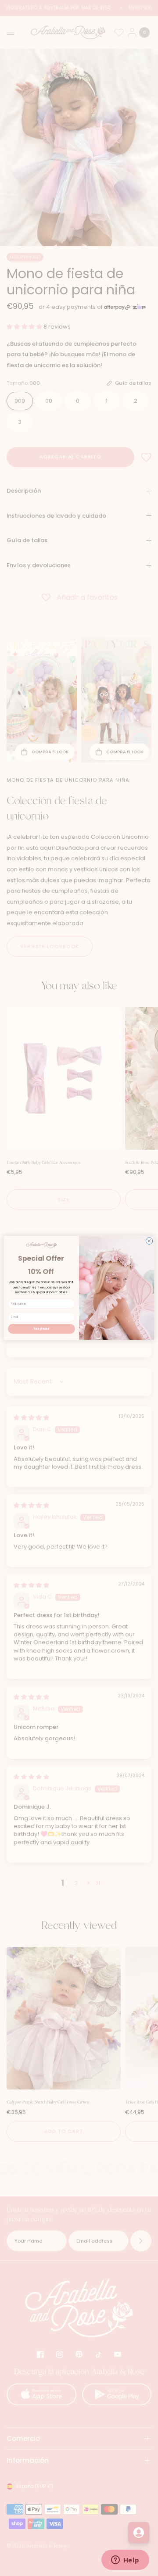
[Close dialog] (149, 1241)
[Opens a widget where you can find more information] (125, 2561)
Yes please (41, 1329)
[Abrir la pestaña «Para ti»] (139, 2533)
